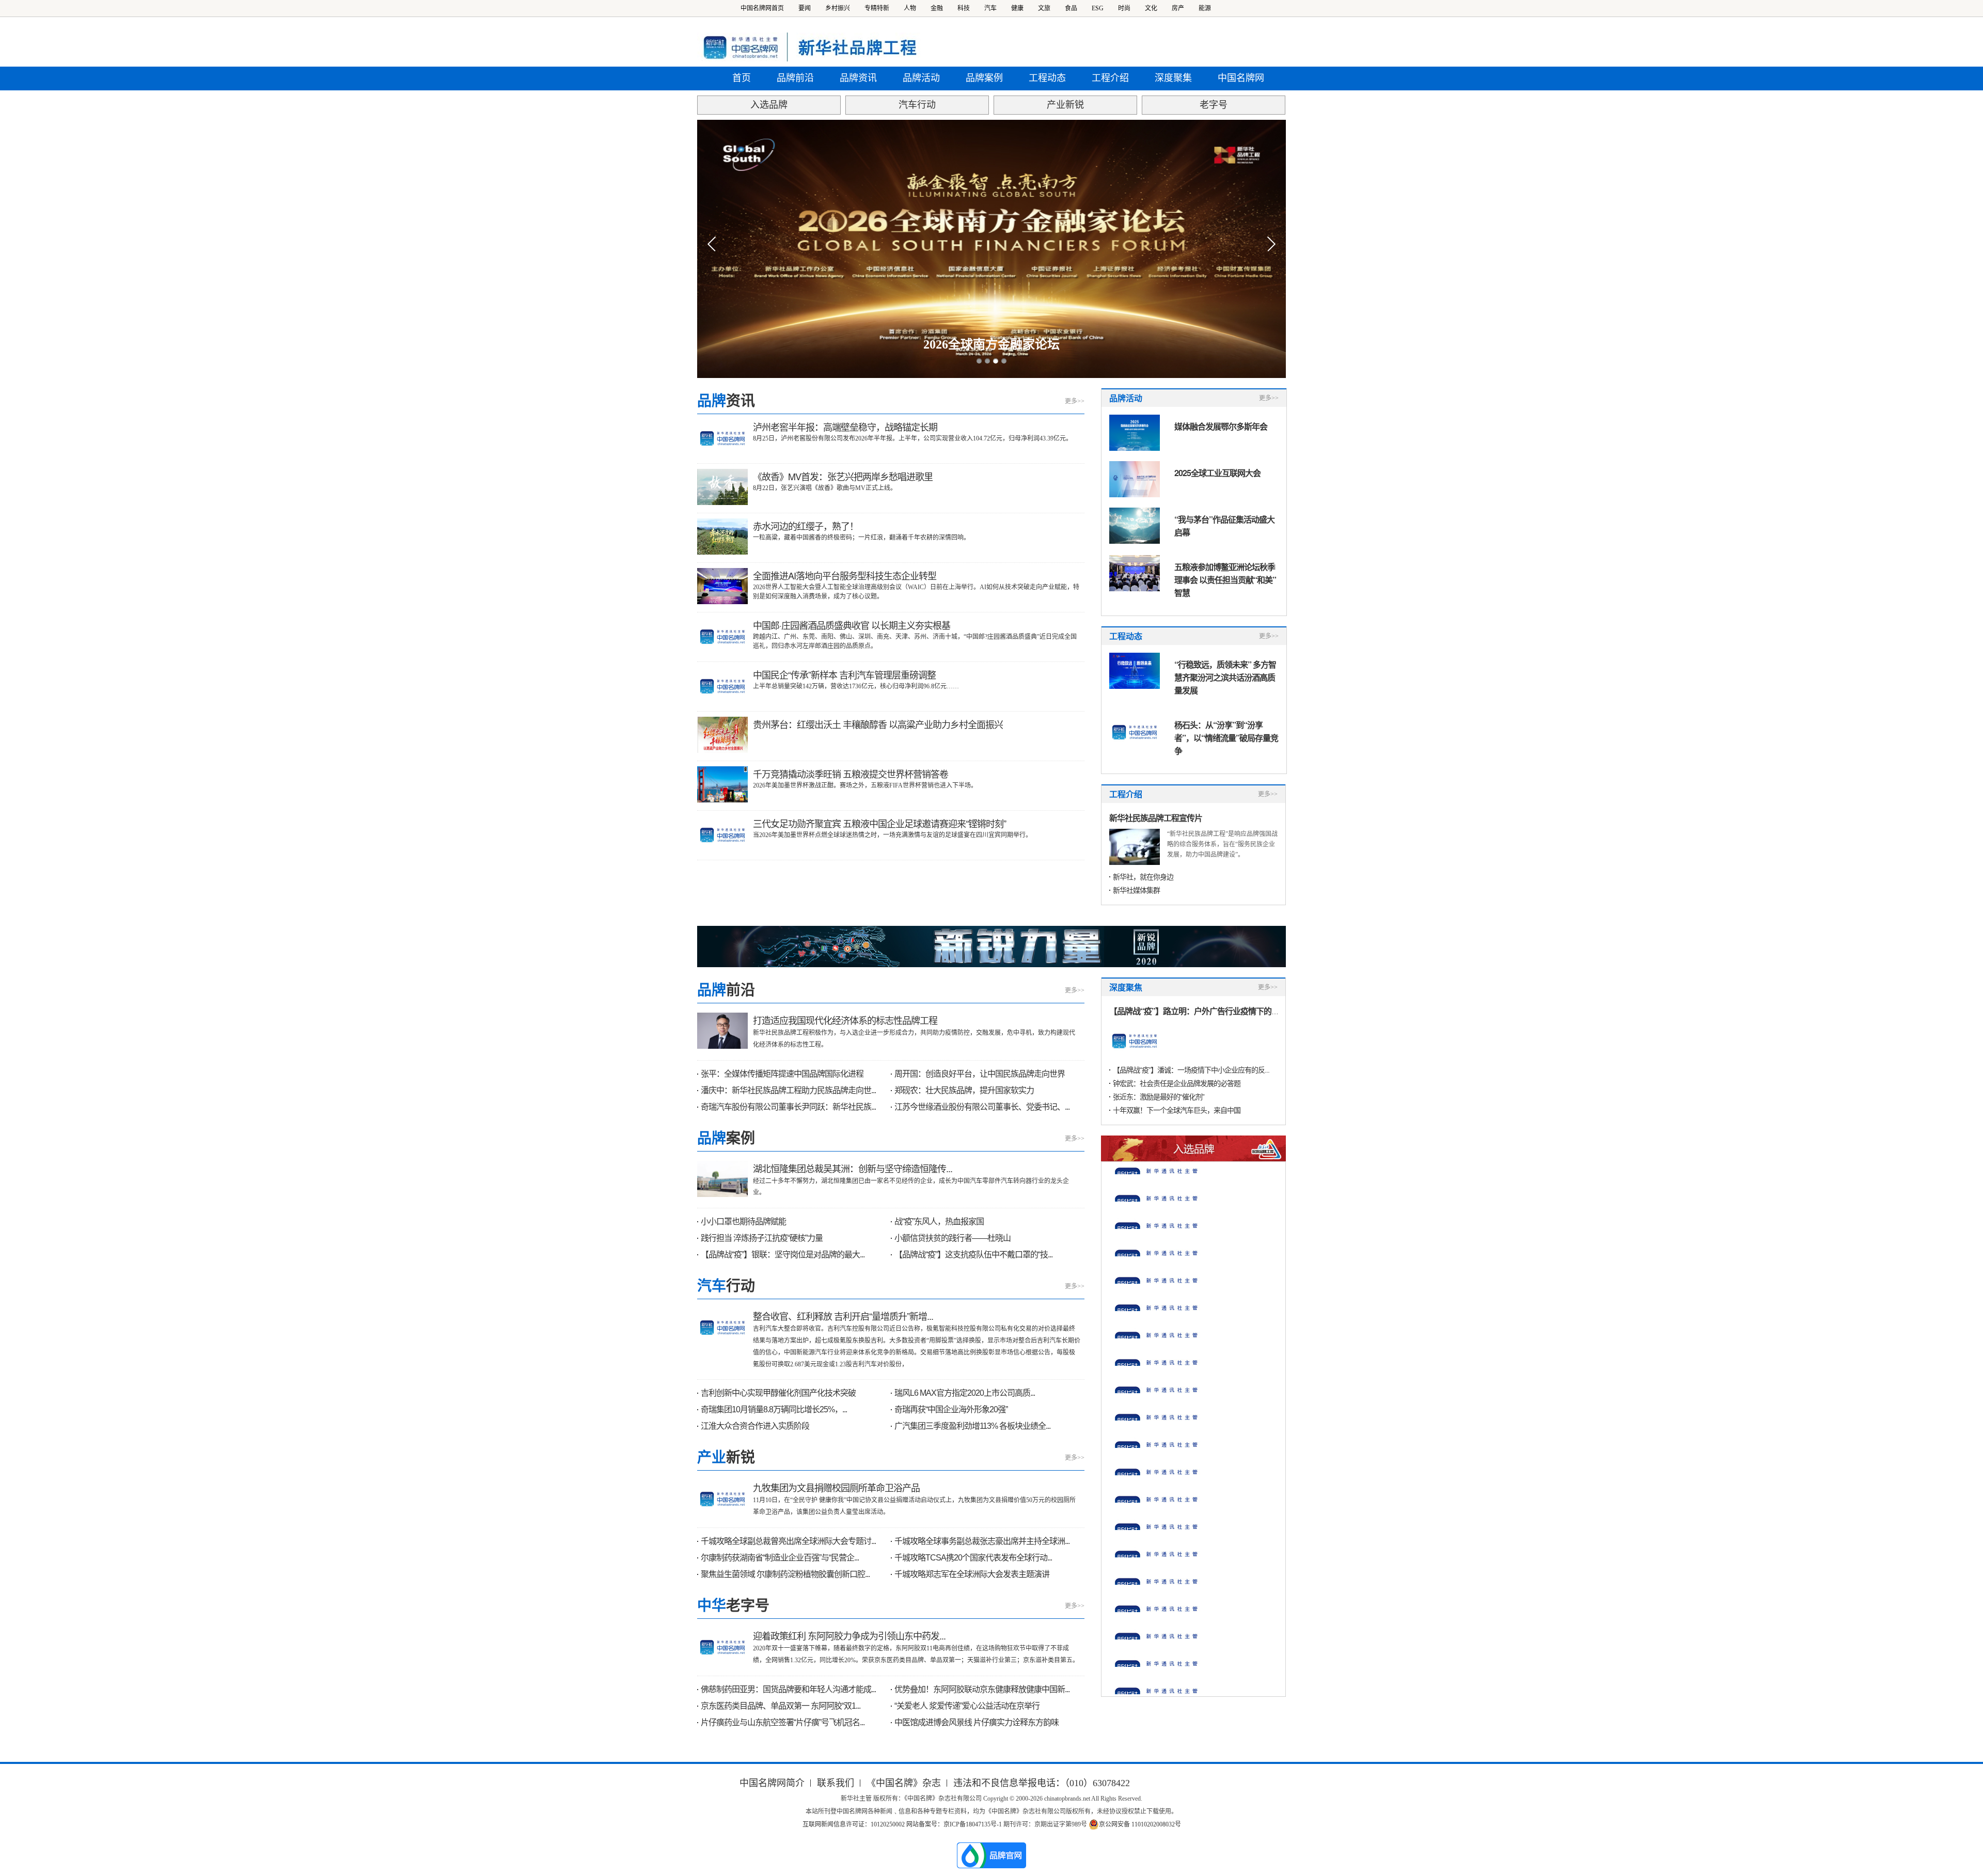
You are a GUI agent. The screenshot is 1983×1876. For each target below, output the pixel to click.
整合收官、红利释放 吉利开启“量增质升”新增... (843, 1316)
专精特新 (877, 8)
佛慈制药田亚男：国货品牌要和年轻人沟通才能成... (788, 1689)
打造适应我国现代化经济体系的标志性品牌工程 (845, 1020)
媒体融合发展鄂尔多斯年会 (1221, 426)
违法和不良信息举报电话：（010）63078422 (1042, 1783)
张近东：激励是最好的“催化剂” (1159, 1097)
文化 (1151, 8)
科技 (964, 8)
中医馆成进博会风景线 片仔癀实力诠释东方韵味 (977, 1722)
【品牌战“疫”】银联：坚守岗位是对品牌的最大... (783, 1255)
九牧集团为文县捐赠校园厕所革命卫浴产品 (836, 1487)
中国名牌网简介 (772, 1783)
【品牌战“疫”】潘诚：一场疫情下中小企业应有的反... (1191, 1070)
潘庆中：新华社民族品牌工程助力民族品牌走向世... (788, 1090)
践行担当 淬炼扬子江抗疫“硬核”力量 (762, 1238)
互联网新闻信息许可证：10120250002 (854, 1824)
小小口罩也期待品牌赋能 (743, 1221)
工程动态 (1047, 78)
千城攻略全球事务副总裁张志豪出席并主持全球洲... (982, 1541)
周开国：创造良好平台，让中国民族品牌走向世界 (980, 1074)
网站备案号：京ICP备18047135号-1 (954, 1824)
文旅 (1044, 8)
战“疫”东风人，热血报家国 (939, 1221)
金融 (937, 8)
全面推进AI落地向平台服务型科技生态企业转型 (845, 575)
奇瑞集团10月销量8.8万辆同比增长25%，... (774, 1409)
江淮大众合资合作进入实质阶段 (755, 1426)
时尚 (1124, 8)
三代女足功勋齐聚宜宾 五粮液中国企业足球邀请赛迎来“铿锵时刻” (879, 823)
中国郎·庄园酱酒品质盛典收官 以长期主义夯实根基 (852, 625)
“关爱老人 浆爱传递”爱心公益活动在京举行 (967, 1706)
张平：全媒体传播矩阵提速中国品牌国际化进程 (782, 1074)
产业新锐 (1065, 105)
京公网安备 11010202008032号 (1140, 1824)
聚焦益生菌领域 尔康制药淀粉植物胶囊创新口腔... (785, 1574)
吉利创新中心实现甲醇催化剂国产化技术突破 (778, 1393)
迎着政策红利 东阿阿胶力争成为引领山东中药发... (849, 1635)
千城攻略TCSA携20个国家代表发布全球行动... (973, 1558)
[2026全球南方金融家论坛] (991, 249)
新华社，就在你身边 (1143, 877)
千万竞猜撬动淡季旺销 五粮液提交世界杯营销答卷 (851, 774)
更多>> (1075, 401)
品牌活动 (921, 78)
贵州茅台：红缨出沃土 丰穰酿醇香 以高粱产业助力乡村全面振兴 (878, 724)
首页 (742, 78)
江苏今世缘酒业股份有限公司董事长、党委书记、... (982, 1107)
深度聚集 (1173, 78)
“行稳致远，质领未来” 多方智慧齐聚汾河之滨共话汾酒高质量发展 (1225, 677)
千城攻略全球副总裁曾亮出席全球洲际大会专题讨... (788, 1541)
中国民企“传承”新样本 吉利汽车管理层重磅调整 (844, 674)
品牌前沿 (795, 78)
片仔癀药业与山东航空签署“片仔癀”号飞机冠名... (783, 1722)
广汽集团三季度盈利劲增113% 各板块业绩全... (972, 1426)
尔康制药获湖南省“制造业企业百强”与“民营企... (780, 1558)
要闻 (805, 8)
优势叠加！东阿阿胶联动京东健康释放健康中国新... (982, 1689)
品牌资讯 (858, 78)
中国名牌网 (1241, 78)
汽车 (990, 8)
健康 (1017, 8)
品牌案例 (984, 78)
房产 (1178, 8)
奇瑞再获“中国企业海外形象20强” (951, 1409)
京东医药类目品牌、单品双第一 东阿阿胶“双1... (781, 1706)
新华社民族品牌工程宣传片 (1156, 818)
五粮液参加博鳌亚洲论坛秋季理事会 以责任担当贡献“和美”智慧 (1225, 580)
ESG (1098, 8)
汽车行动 (917, 105)
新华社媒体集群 (1136, 890)
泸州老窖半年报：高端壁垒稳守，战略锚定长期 (845, 427)
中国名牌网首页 (762, 8)
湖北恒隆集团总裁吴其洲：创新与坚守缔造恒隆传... (853, 1168)
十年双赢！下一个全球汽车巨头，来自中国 (1177, 1110)
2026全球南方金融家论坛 (991, 344)
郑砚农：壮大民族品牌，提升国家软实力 (964, 1090)
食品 (1071, 8)
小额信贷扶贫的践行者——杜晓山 (953, 1238)
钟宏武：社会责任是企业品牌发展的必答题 (1177, 1083)
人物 (910, 8)
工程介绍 (1110, 78)
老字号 (1214, 105)
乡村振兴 (838, 8)
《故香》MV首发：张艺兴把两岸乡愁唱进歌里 (843, 476)
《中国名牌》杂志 (904, 1783)
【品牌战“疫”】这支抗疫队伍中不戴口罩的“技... (973, 1255)
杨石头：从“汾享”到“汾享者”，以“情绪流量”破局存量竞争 (1226, 738)
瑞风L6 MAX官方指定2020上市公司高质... (965, 1393)
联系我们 (836, 1783)
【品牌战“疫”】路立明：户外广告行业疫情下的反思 (1198, 1011)
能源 (1205, 8)
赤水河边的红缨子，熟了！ (806, 526)
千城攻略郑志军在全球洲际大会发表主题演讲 (972, 1574)
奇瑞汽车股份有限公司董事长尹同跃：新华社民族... (788, 1107)
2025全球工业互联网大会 (1217, 473)
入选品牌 (769, 105)
